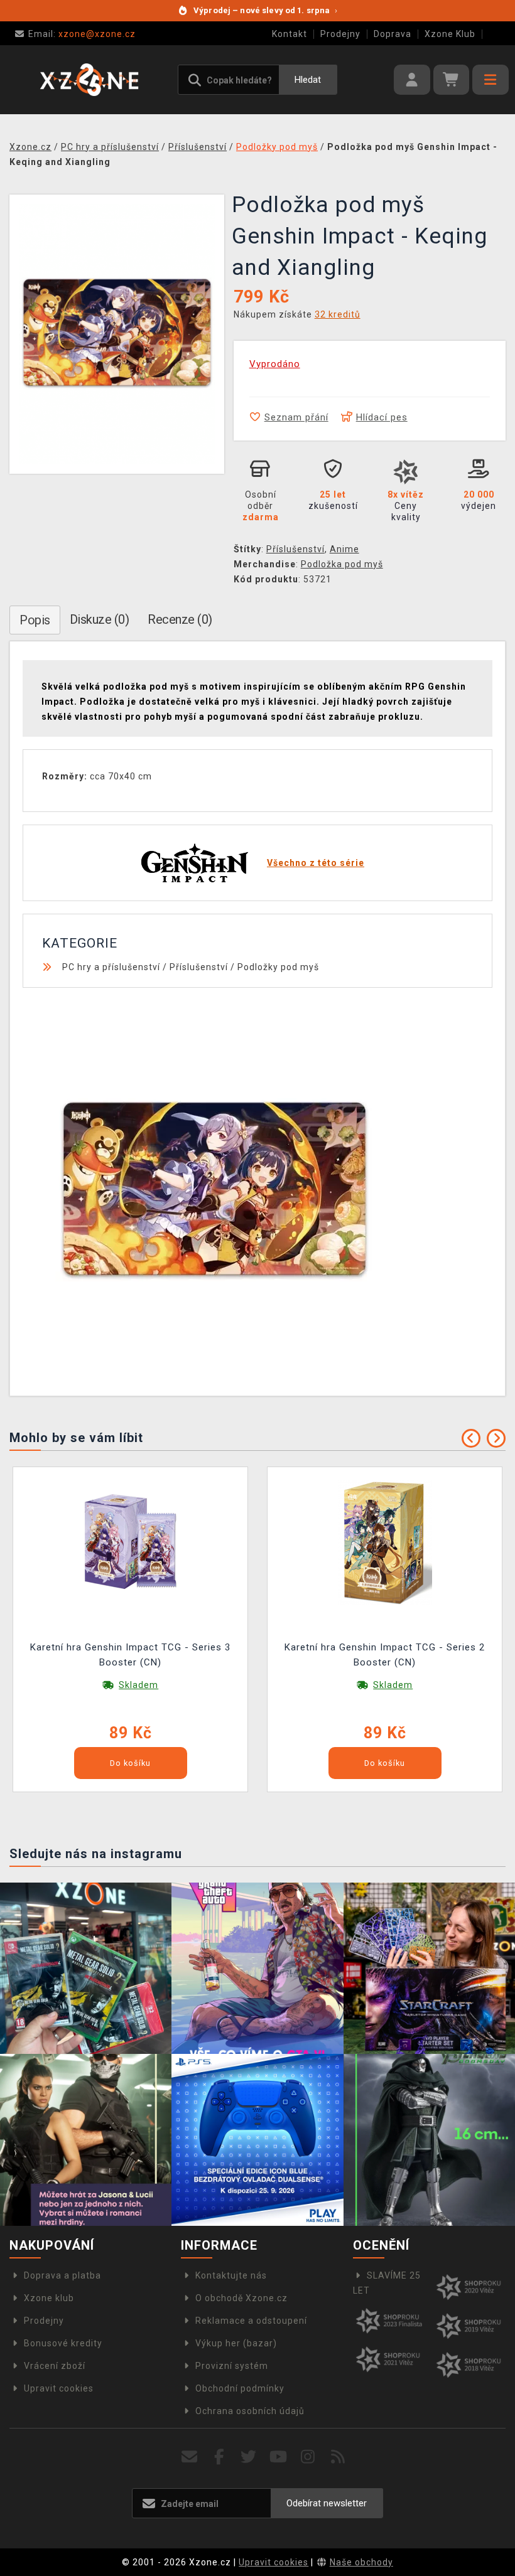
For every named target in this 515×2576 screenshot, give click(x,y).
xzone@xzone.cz (82, 34)
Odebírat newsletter (327, 2503)
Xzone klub (49, 2298)
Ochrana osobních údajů (250, 2411)
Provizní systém (232, 2366)
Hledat (308, 80)
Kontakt (290, 34)
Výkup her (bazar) (236, 2343)
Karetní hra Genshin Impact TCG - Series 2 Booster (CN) (385, 1655)
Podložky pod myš (278, 967)
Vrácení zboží (55, 2366)
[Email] (189, 2457)
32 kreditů (338, 314)
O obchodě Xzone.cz (241, 2298)
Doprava (393, 34)
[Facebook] (220, 2457)
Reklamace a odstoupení (251, 2321)
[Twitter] (249, 2457)
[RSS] (338, 2457)
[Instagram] (308, 2457)
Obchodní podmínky (240, 2388)
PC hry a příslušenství (111, 967)
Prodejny (340, 34)
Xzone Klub (450, 34)
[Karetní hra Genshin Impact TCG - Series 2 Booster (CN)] (385, 1541)
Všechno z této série (316, 863)
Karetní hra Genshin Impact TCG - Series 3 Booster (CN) (130, 1655)
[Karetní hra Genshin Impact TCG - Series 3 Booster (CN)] (131, 1541)
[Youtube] (279, 2457)
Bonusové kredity (63, 2343)
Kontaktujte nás (231, 2275)
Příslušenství (295, 549)
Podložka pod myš (342, 564)
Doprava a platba (62, 2275)
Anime (344, 549)
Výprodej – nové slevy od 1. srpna (265, 10)
